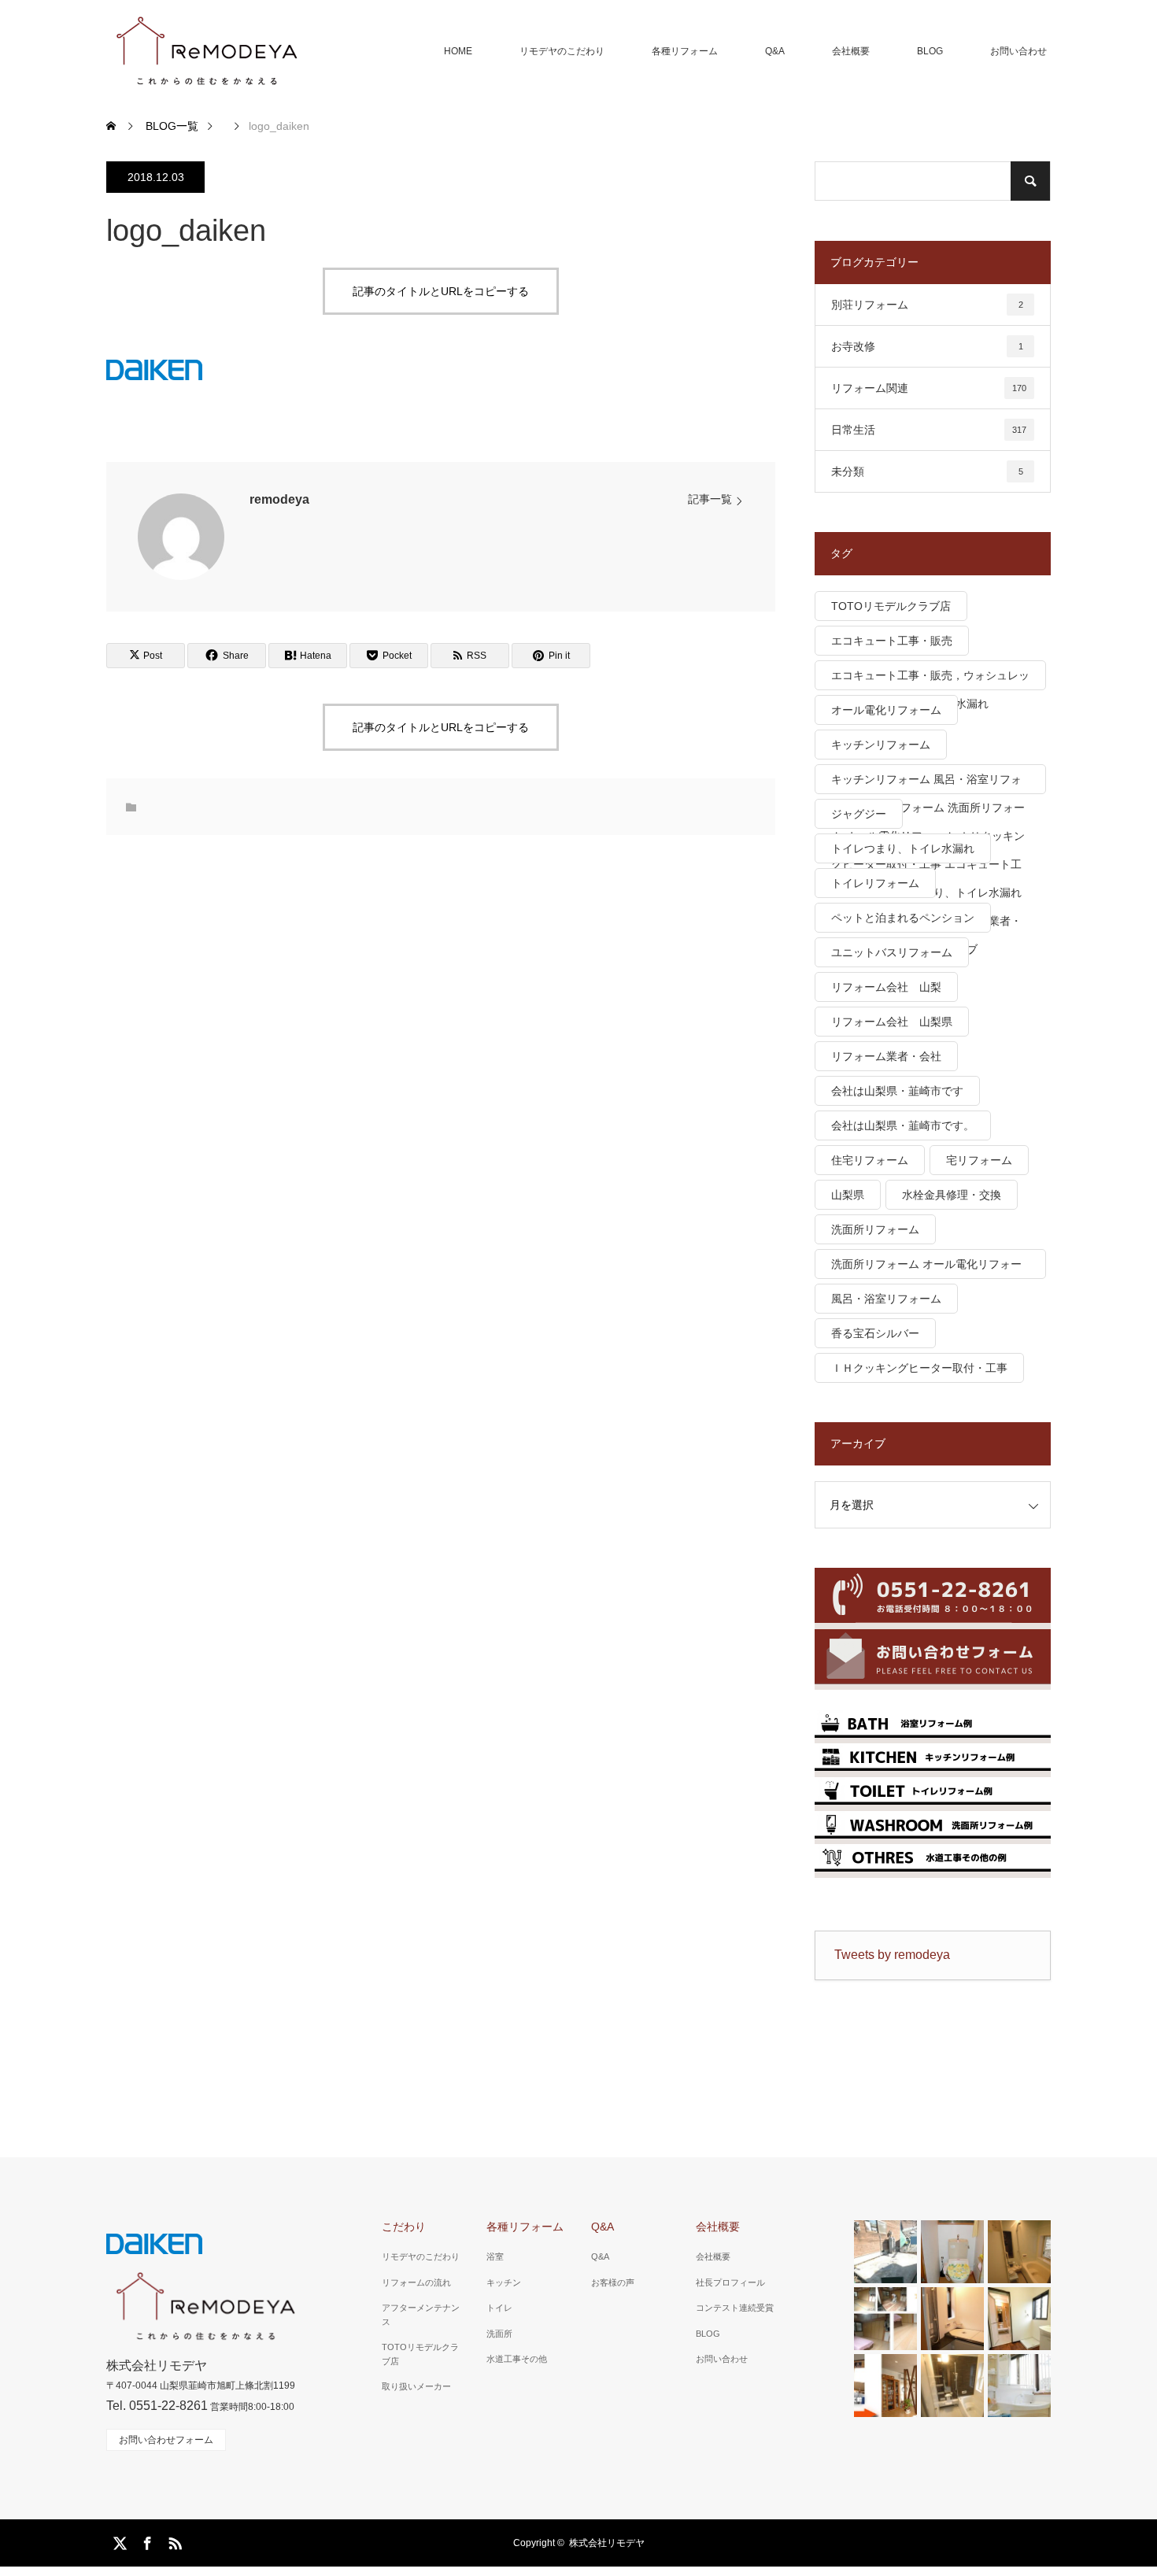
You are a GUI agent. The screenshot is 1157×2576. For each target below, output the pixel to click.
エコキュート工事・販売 (892, 641)
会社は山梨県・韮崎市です (897, 1091)
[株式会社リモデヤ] (206, 51)
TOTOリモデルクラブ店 (891, 606)
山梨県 (848, 1195)
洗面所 (499, 2334)
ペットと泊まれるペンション (903, 918)
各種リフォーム (685, 51)
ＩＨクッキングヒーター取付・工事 (919, 1368)
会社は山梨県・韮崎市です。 (903, 1125)
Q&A (775, 51)
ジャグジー (859, 814)
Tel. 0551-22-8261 (157, 2406)
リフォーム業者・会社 (886, 1056)
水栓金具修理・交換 (952, 1195)
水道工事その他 (517, 2359)
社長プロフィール (730, 2282)
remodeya (279, 499)
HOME (458, 51)
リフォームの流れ (416, 2282)
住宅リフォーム (870, 1160)
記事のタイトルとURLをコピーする (441, 291)
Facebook (146, 2541)
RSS (173, 2541)
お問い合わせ (1018, 51)
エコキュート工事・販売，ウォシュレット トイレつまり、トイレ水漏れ (930, 680)
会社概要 (851, 51)
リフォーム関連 (929, 388)
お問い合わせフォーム (166, 2440)
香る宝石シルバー (875, 1333)
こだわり (404, 2227)
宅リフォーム (979, 1160)
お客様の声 (613, 2282)
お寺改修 (927, 346)
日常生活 (929, 430)
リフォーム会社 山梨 (886, 987)
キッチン (504, 2282)
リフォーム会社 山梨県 (892, 1022)
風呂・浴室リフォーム (886, 1299)
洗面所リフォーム (875, 1229)
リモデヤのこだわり (562, 51)
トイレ (499, 2308)
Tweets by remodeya (892, 1955)
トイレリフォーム (875, 883)
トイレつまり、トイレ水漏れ (903, 848)
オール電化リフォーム (886, 710)
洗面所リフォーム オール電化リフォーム (926, 1268)
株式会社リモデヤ (607, 2543)
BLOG (930, 51)
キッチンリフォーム (881, 745)
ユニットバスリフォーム (892, 952)
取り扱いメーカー (416, 2386)
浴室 (495, 2256)
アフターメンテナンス (421, 2315)
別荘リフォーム (927, 305)
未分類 (927, 471)
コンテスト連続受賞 (735, 2308)
